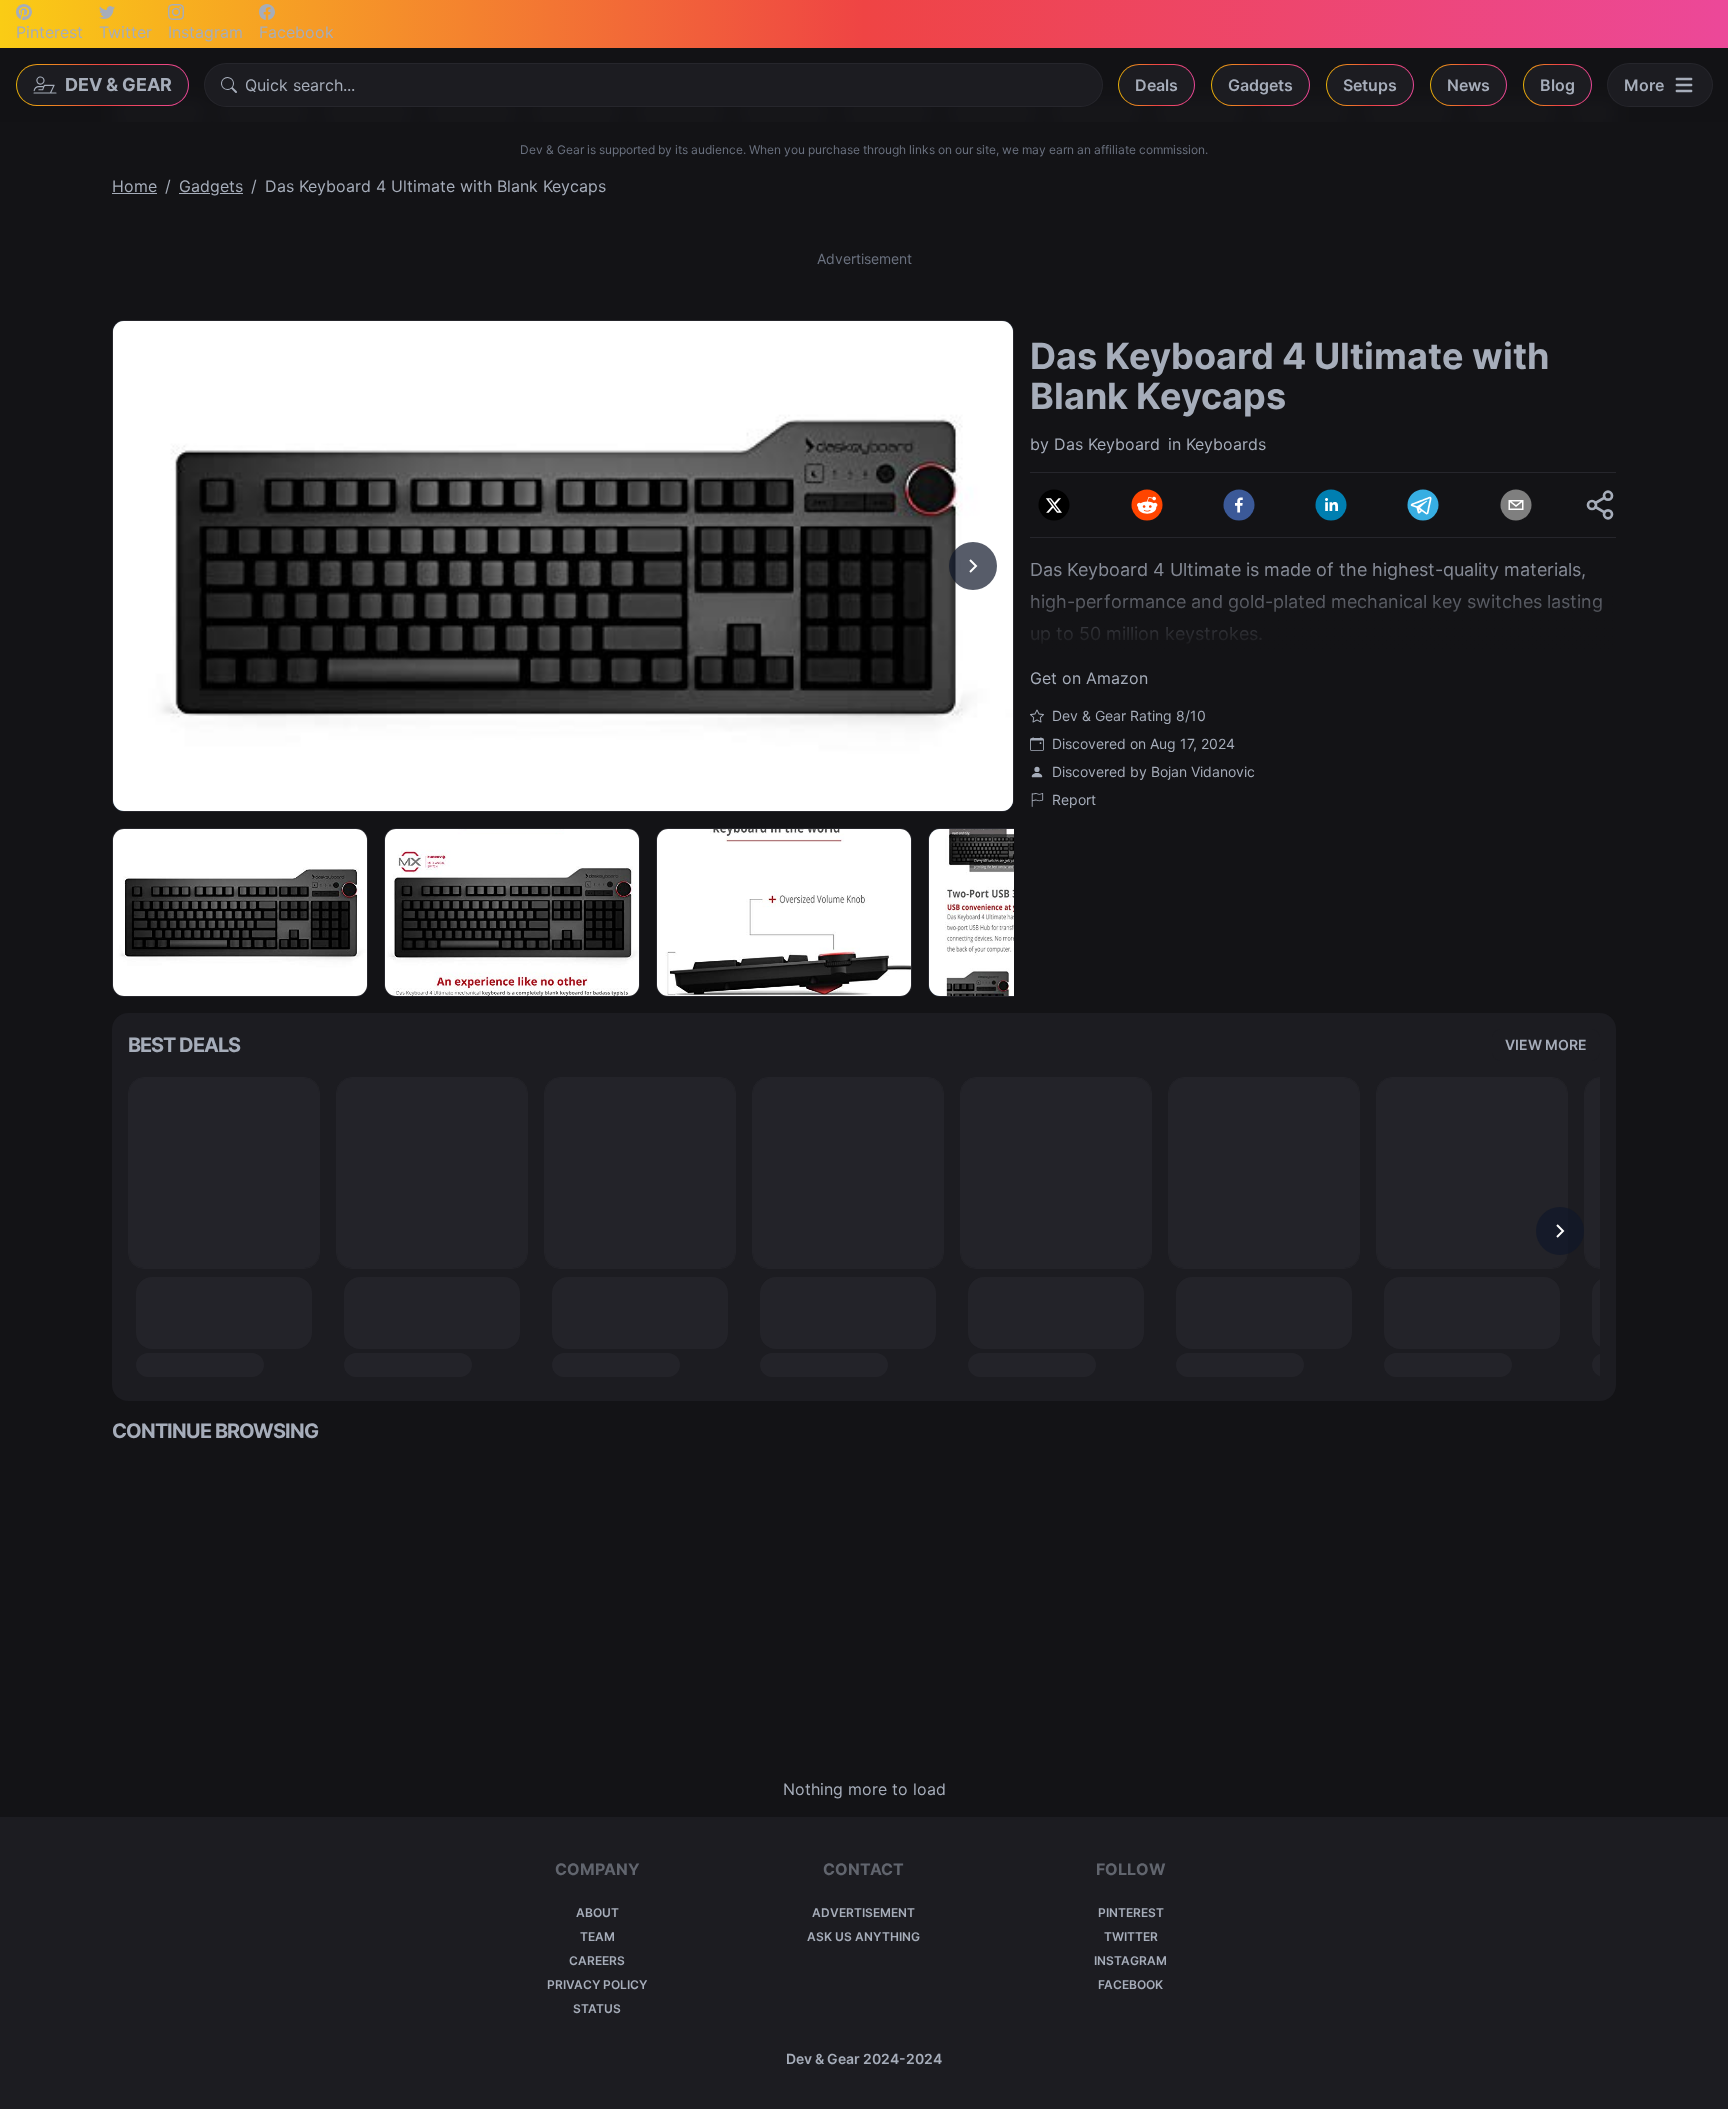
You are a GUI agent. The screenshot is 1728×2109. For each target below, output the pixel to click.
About (597, 1912)
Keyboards (1226, 444)
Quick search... (300, 85)
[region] (563, 566)
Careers (597, 1960)
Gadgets (1260, 85)
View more (1546, 1044)
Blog (1557, 85)
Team (597, 1936)
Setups (1370, 85)
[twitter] (1054, 505)
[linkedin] (1331, 505)
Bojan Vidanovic (1203, 771)
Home (134, 186)
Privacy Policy (597, 1984)
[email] (1516, 505)
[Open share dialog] (1600, 505)
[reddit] (1147, 505)
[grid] (864, 1611)
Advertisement (863, 1912)
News (1468, 85)
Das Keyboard (1107, 444)
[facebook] (1239, 505)
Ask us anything (863, 1936)
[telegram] (1423, 505)
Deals (1156, 85)
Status (597, 2008)
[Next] (973, 566)
